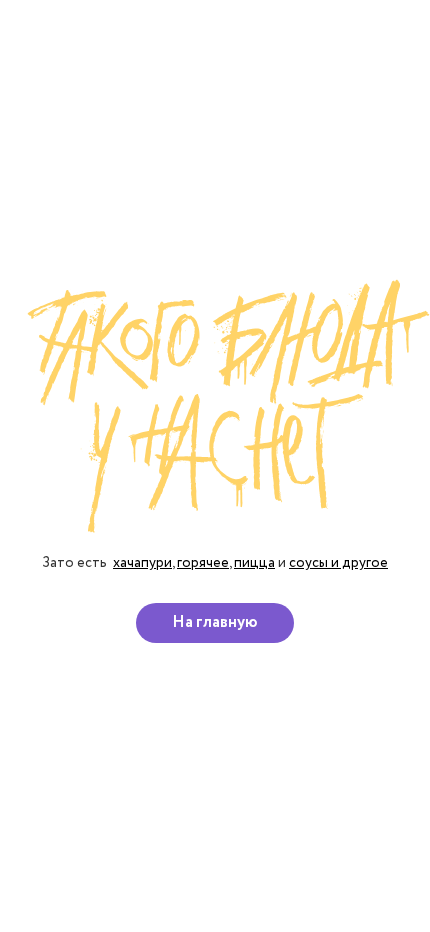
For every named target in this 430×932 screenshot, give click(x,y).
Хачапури (142, 562)
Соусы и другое (338, 562)
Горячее (203, 562)
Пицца (254, 562)
